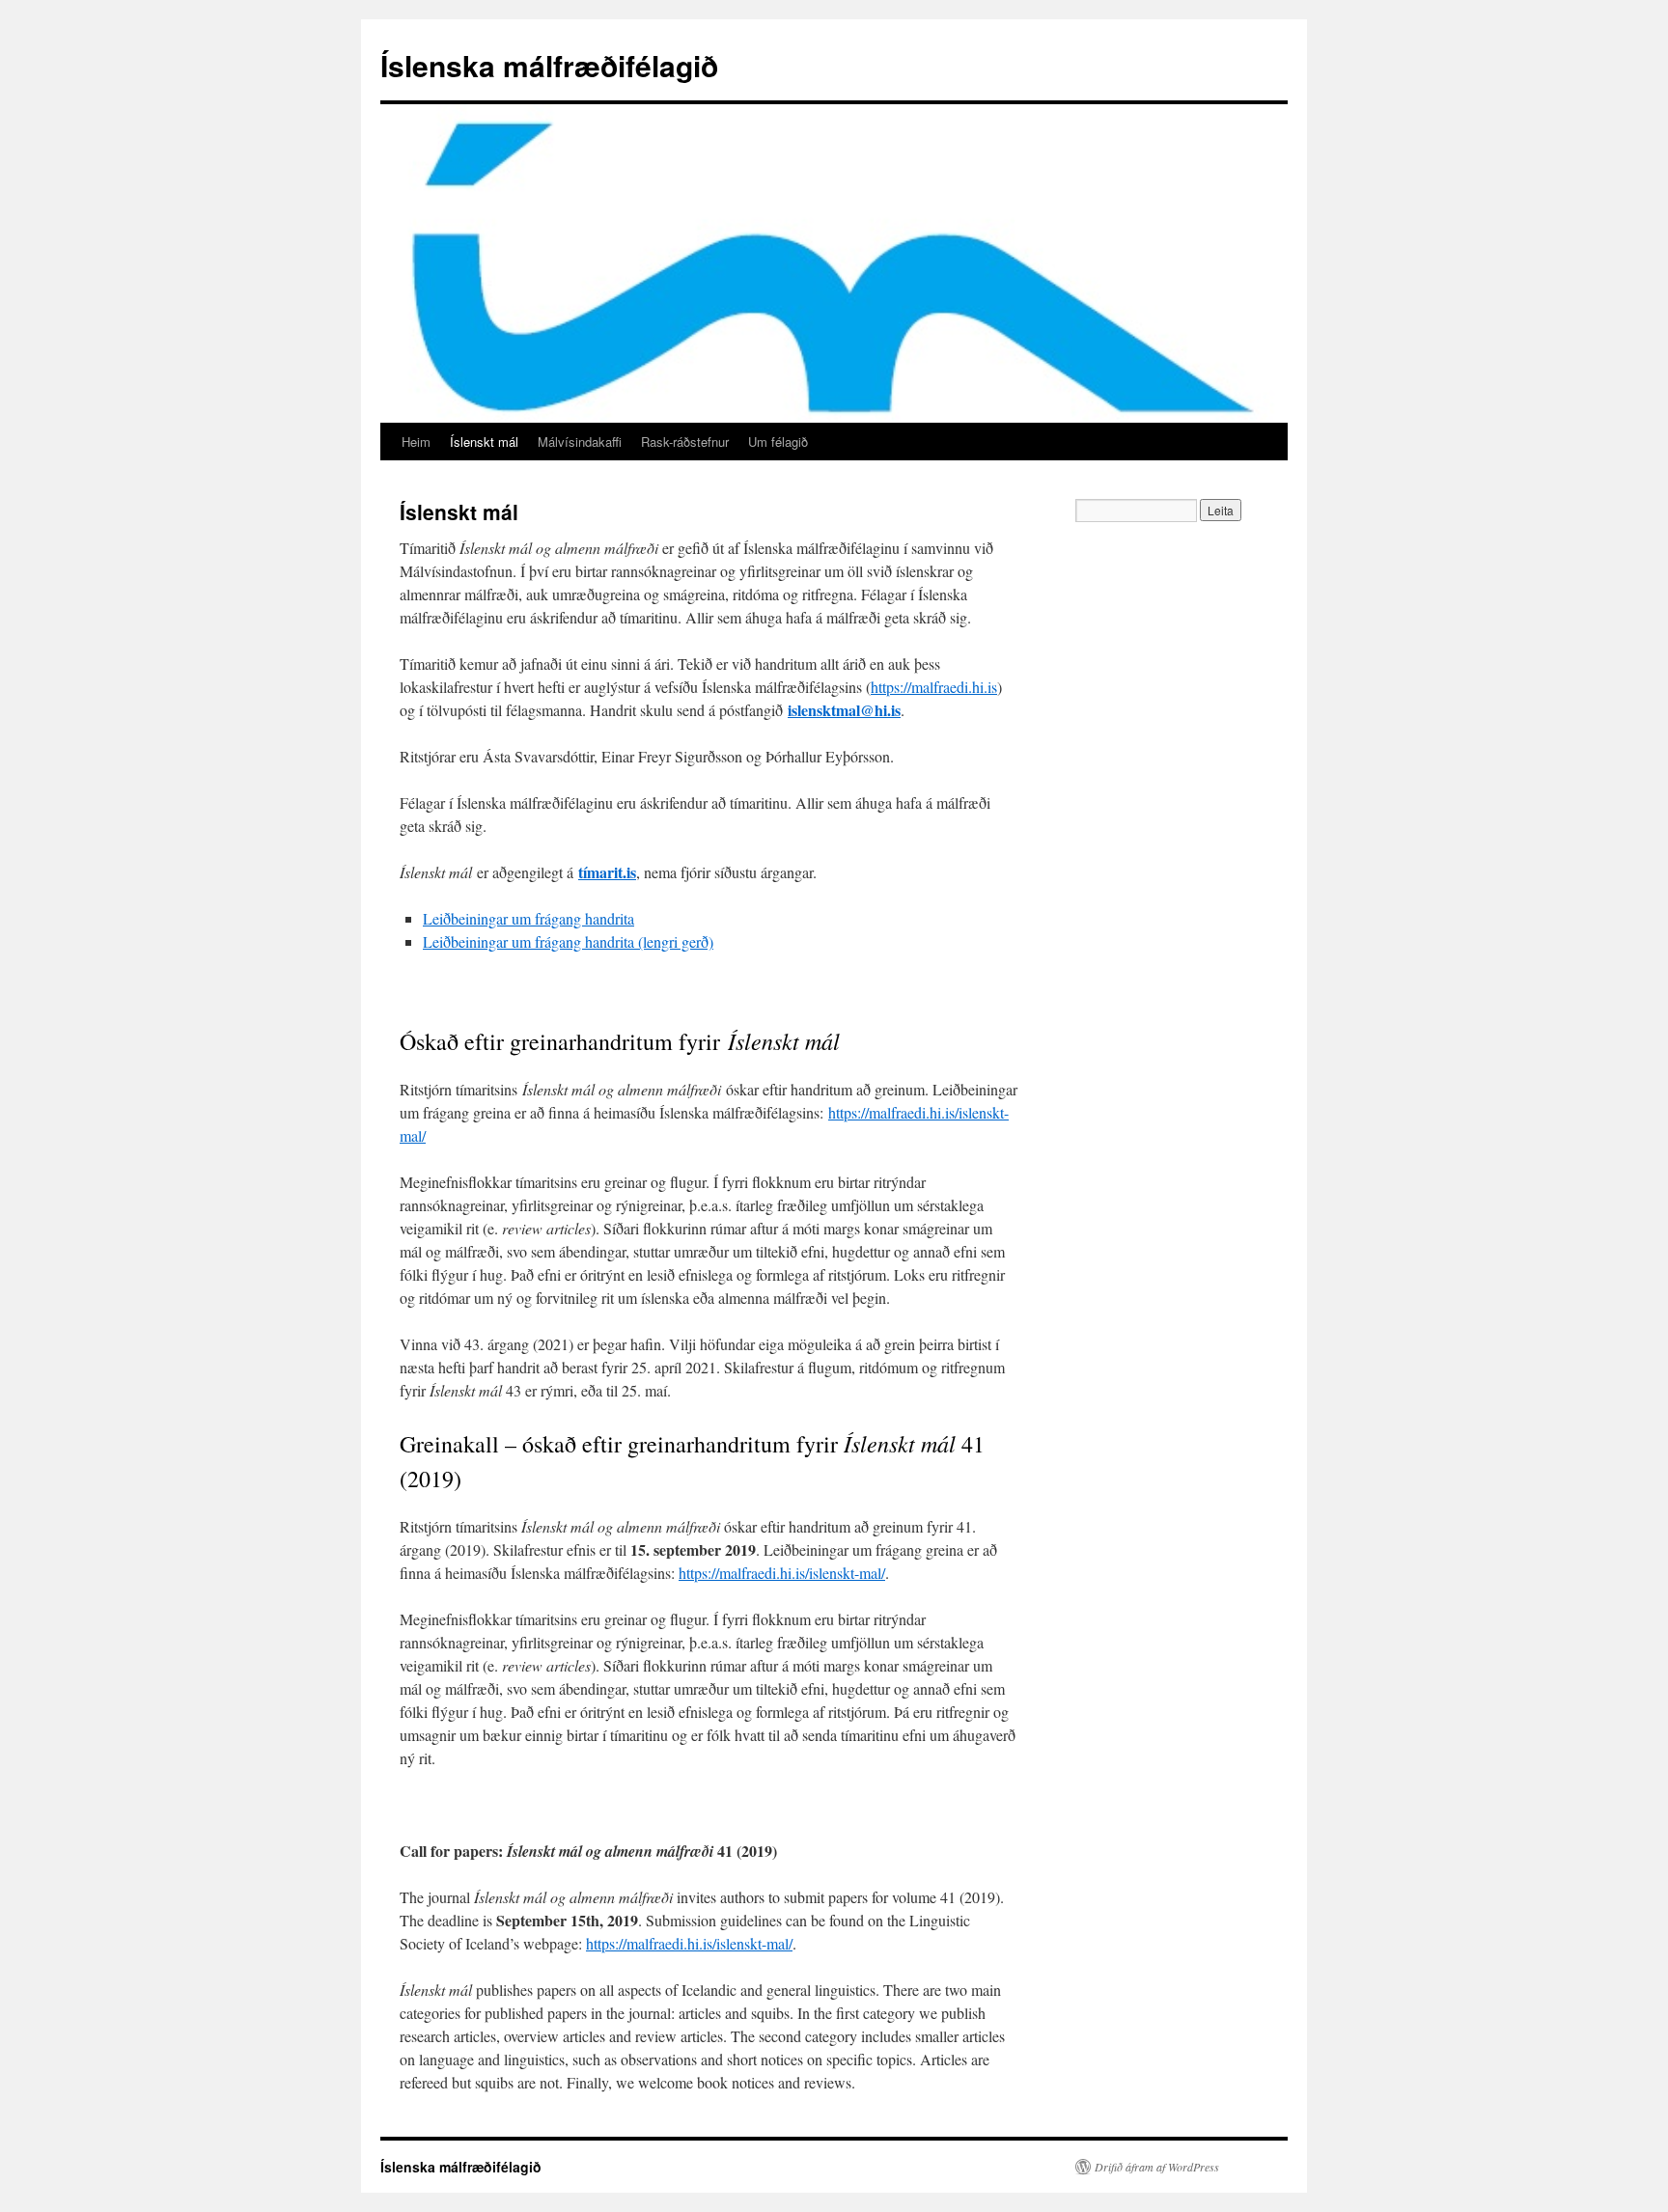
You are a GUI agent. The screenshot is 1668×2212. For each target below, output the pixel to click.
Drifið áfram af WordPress (1157, 2167)
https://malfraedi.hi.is (934, 687)
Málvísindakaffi (580, 442)
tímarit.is (607, 872)
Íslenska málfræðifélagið (549, 65)
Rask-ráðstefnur (685, 442)
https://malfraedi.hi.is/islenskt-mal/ (782, 1573)
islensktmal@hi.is (844, 710)
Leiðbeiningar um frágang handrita (528, 918)
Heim (416, 442)
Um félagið (778, 442)
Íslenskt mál (484, 442)
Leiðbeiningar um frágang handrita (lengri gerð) (568, 941)
